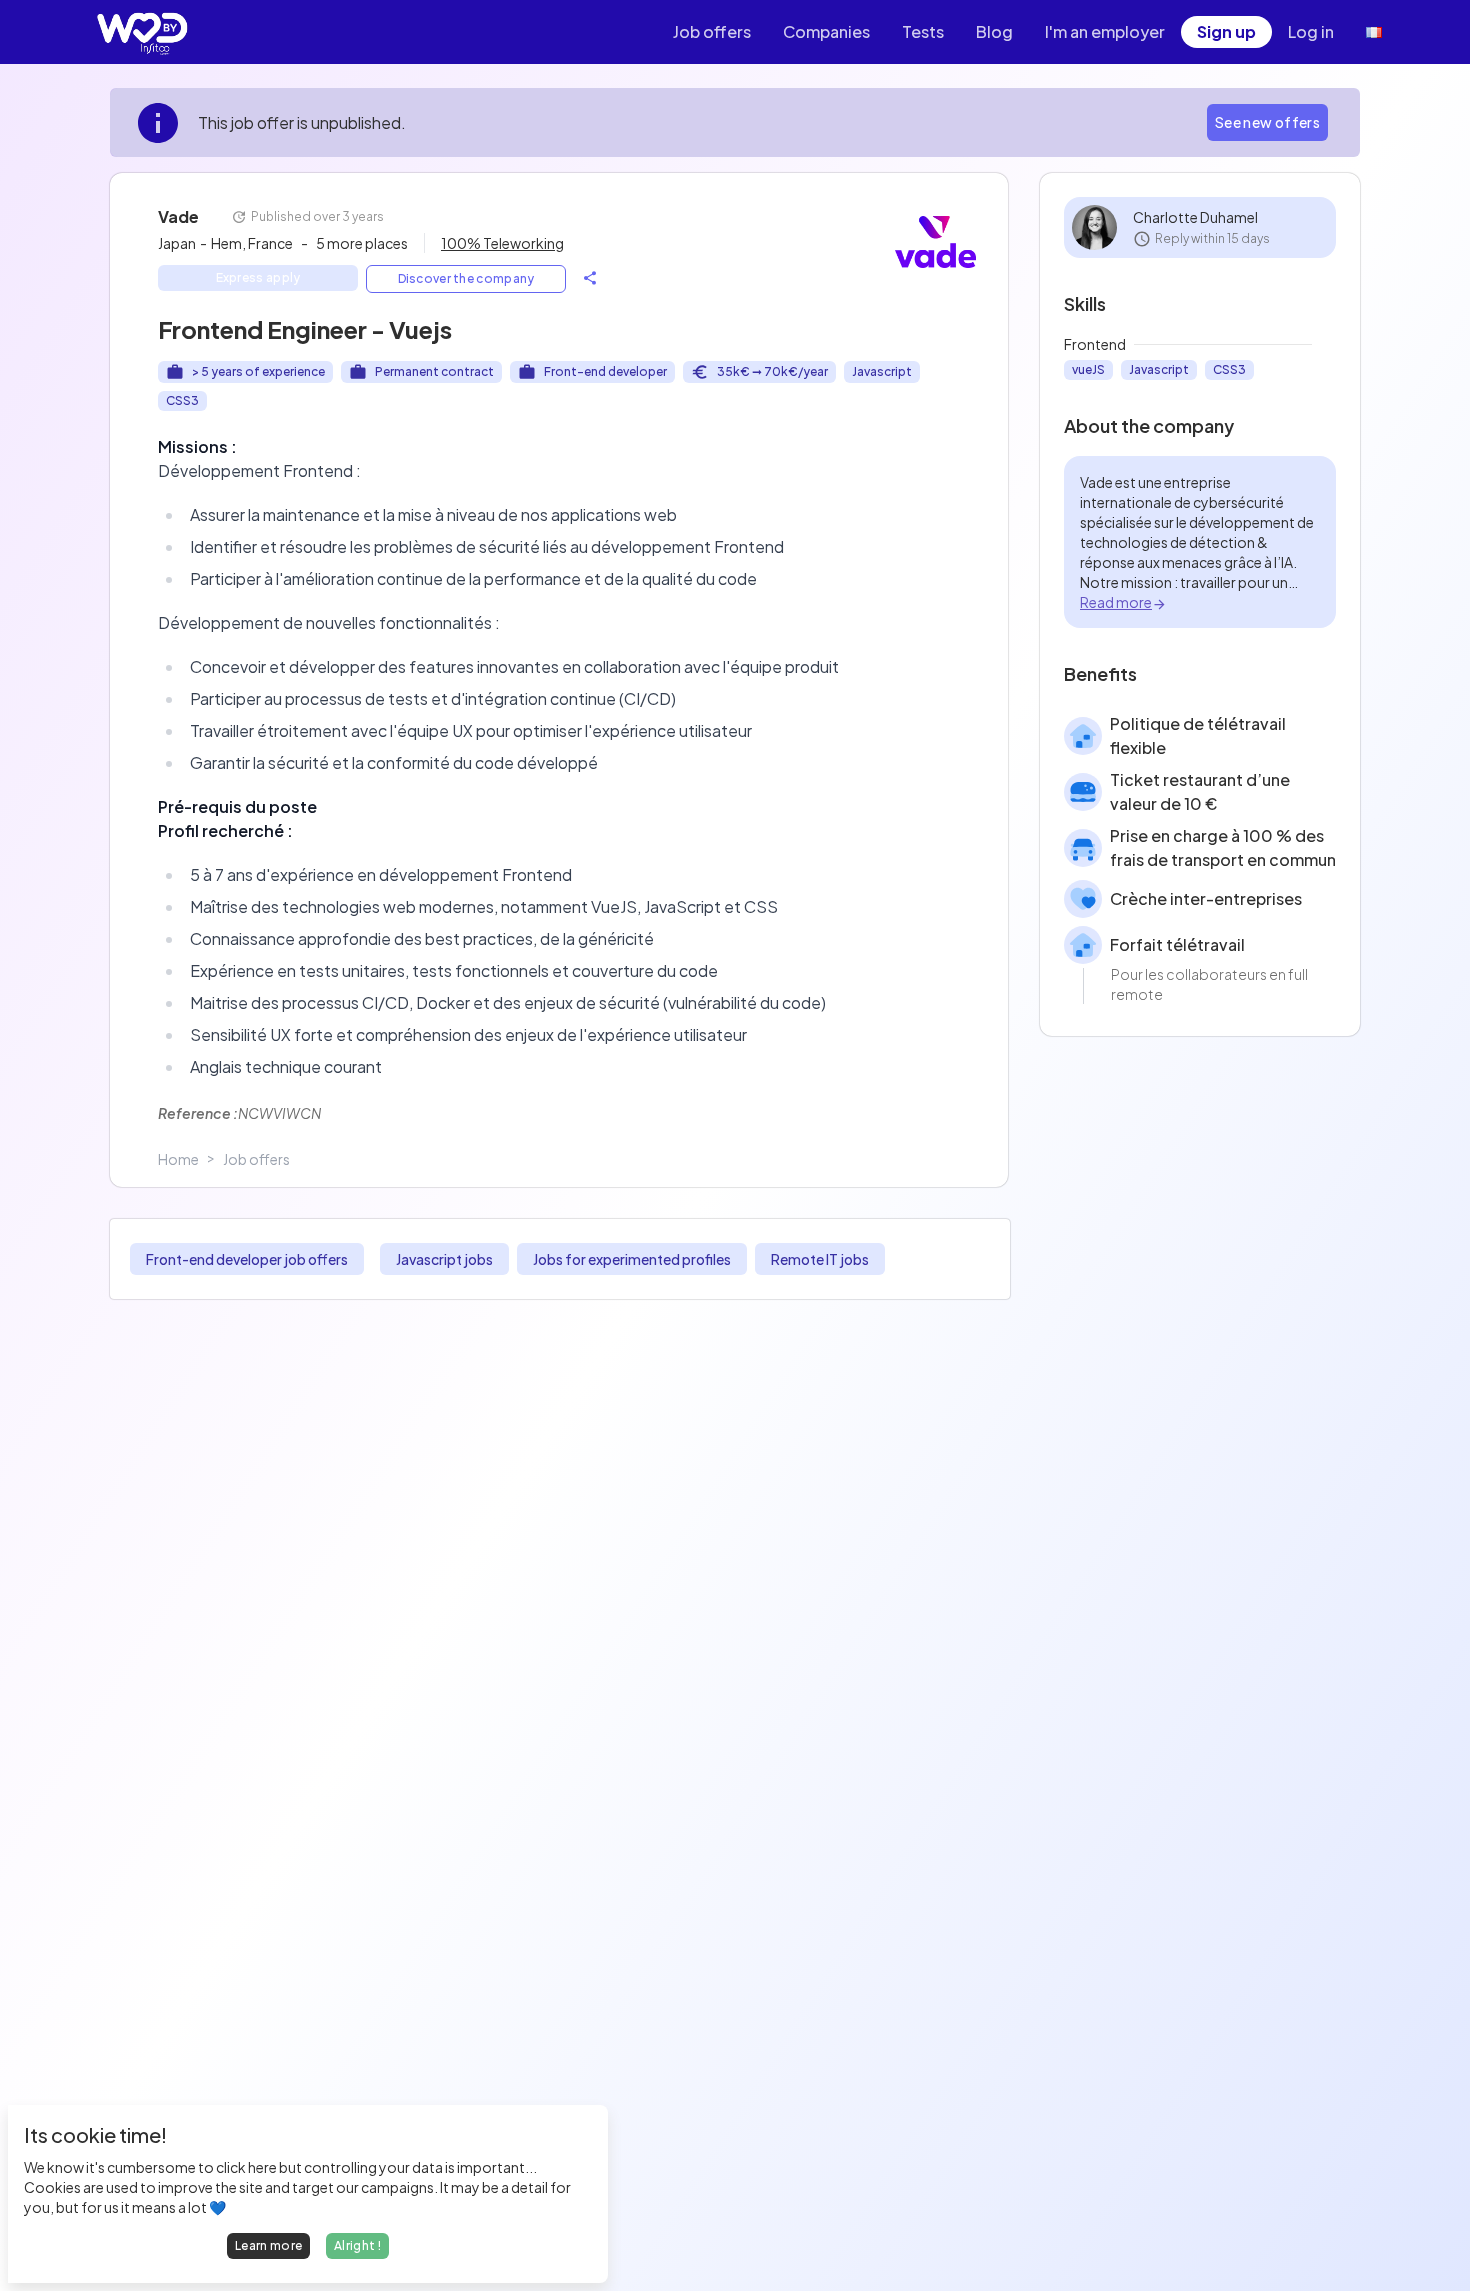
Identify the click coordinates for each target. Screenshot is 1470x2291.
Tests (923, 31)
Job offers (712, 31)
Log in (1311, 31)
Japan (182, 243)
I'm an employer (1105, 31)
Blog (994, 31)
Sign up (1226, 31)
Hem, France (252, 243)
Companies (826, 31)
